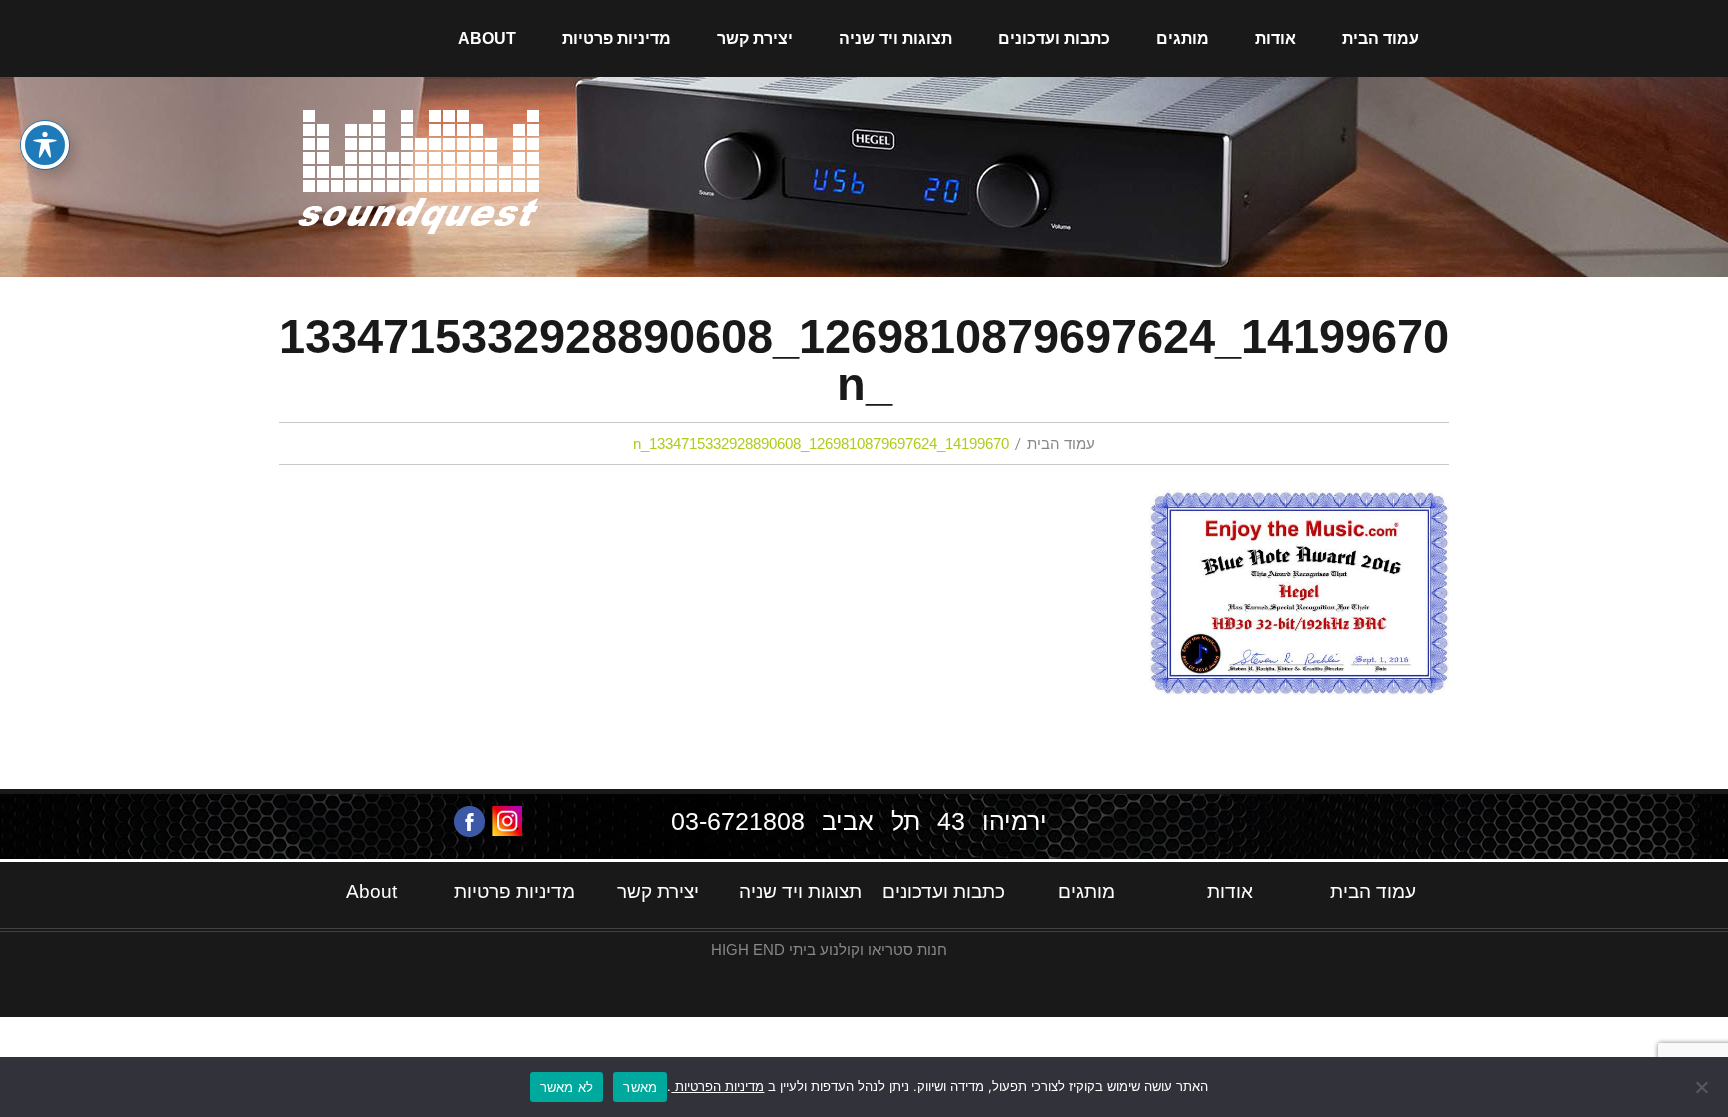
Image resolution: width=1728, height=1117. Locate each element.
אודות (1275, 38)
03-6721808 (738, 821)
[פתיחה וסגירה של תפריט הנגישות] (45, 145)
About (487, 38)
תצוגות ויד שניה (895, 38)
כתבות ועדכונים (1054, 38)
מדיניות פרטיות (616, 38)
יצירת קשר (755, 38)
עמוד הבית (1380, 38)
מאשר (640, 1087)
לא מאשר (567, 1087)
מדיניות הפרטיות (717, 1086)
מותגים (1182, 38)
